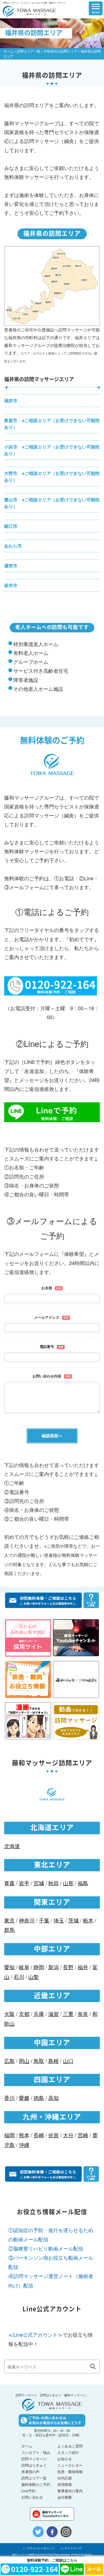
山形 (68, 1883)
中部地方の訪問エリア (60, 51)
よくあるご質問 (70, 2446)
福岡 (9, 2135)
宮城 (39, 1883)
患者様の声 (30, 2472)
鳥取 (39, 2061)
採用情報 (65, 2484)
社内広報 (65, 2478)
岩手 (24, 1883)
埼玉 (59, 1920)
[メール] (94, 2569)
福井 (83, 1967)
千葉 (44, 1920)
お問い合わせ (32, 2497)
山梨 (34, 1977)
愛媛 (24, 2098)
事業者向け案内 (70, 2491)
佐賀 (54, 2135)
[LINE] (72, 2569)
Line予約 (28, 2491)
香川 (9, 2098)
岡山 (24, 2061)
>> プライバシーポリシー (39, 2548)
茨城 (73, 1920)
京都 (24, 2014)
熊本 (24, 2135)
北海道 (12, 1846)
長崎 (39, 2135)
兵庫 (39, 2014)
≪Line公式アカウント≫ (35, 2335)
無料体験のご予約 (36, 2484)
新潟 (54, 1967)
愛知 (9, 1967)
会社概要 (65, 2497)
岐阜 (24, 1967)
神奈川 (27, 1920)
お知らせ (65, 2459)
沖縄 (24, 2145)
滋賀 (54, 2014)
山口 (68, 2061)
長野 (68, 1967)
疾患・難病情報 (70, 2472)
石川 (19, 1977)
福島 (83, 1883)
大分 (68, 2135)
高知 (54, 2098)
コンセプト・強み (36, 2452)
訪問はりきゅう (34, 2465)
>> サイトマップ (71, 2548)
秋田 (54, 1883)
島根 (54, 2061)
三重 (68, 2014)
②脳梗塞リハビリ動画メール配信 (46, 2248)
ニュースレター (70, 2465)
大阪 (9, 2014)
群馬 (9, 1930)
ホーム (8, 51)
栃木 (88, 1920)
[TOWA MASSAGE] (27, 8)
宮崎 (83, 2135)
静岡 (39, 1967)
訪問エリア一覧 (29, 51)
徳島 (39, 2098)
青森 (9, 1883)
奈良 (83, 2014)
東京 (9, 1920)
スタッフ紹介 (68, 2452)
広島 (9, 2061)
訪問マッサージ (34, 2459)
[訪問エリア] (73, 8)
